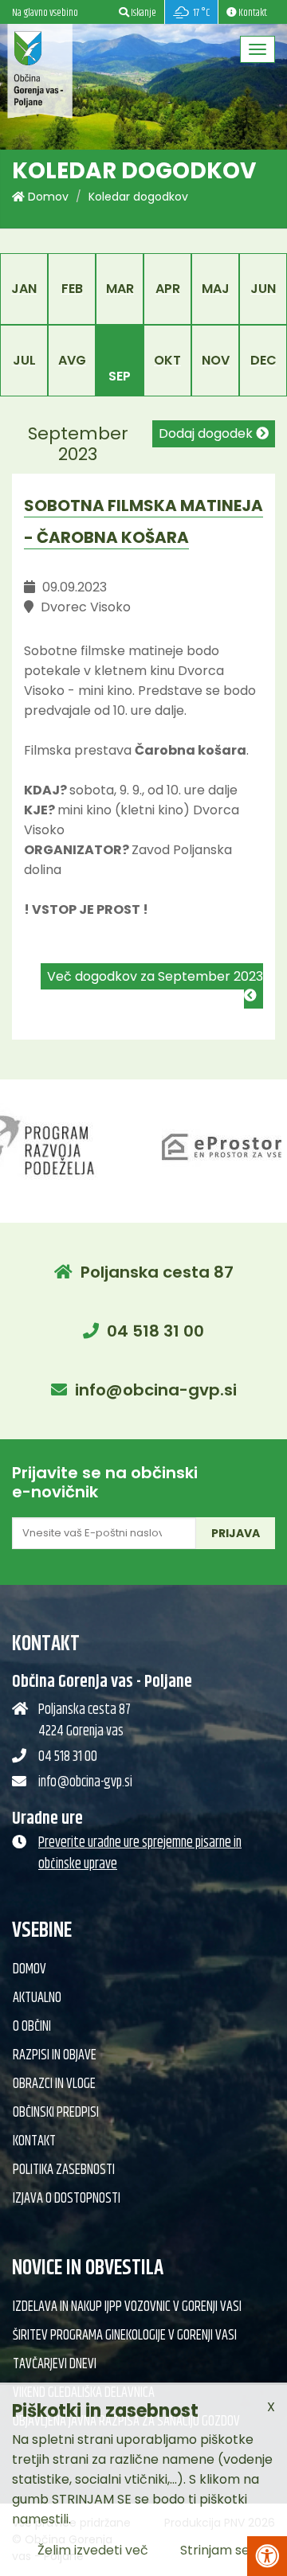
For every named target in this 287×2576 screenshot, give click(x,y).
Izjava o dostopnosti (67, 2199)
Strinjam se (215, 2550)
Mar (120, 289)
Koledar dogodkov (138, 197)
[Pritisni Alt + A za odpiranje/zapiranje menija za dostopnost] (267, 2556)
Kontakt (34, 2141)
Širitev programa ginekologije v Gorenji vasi (125, 2336)
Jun (263, 289)
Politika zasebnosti (64, 2170)
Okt (167, 360)
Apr (168, 289)
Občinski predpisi (56, 2113)
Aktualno (37, 1998)
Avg (72, 360)
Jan (24, 289)
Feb (72, 289)
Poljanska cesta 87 (157, 1272)
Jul (24, 360)
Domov (47, 197)
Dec (263, 360)
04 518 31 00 (155, 1331)
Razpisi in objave (55, 2055)
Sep (120, 376)
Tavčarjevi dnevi (55, 2364)
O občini (32, 2027)
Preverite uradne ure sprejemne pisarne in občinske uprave (140, 1854)
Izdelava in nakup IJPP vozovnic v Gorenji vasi (127, 2307)
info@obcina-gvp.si (156, 1390)
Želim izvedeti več (93, 2550)
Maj (216, 289)
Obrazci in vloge (54, 2084)
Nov (216, 360)
